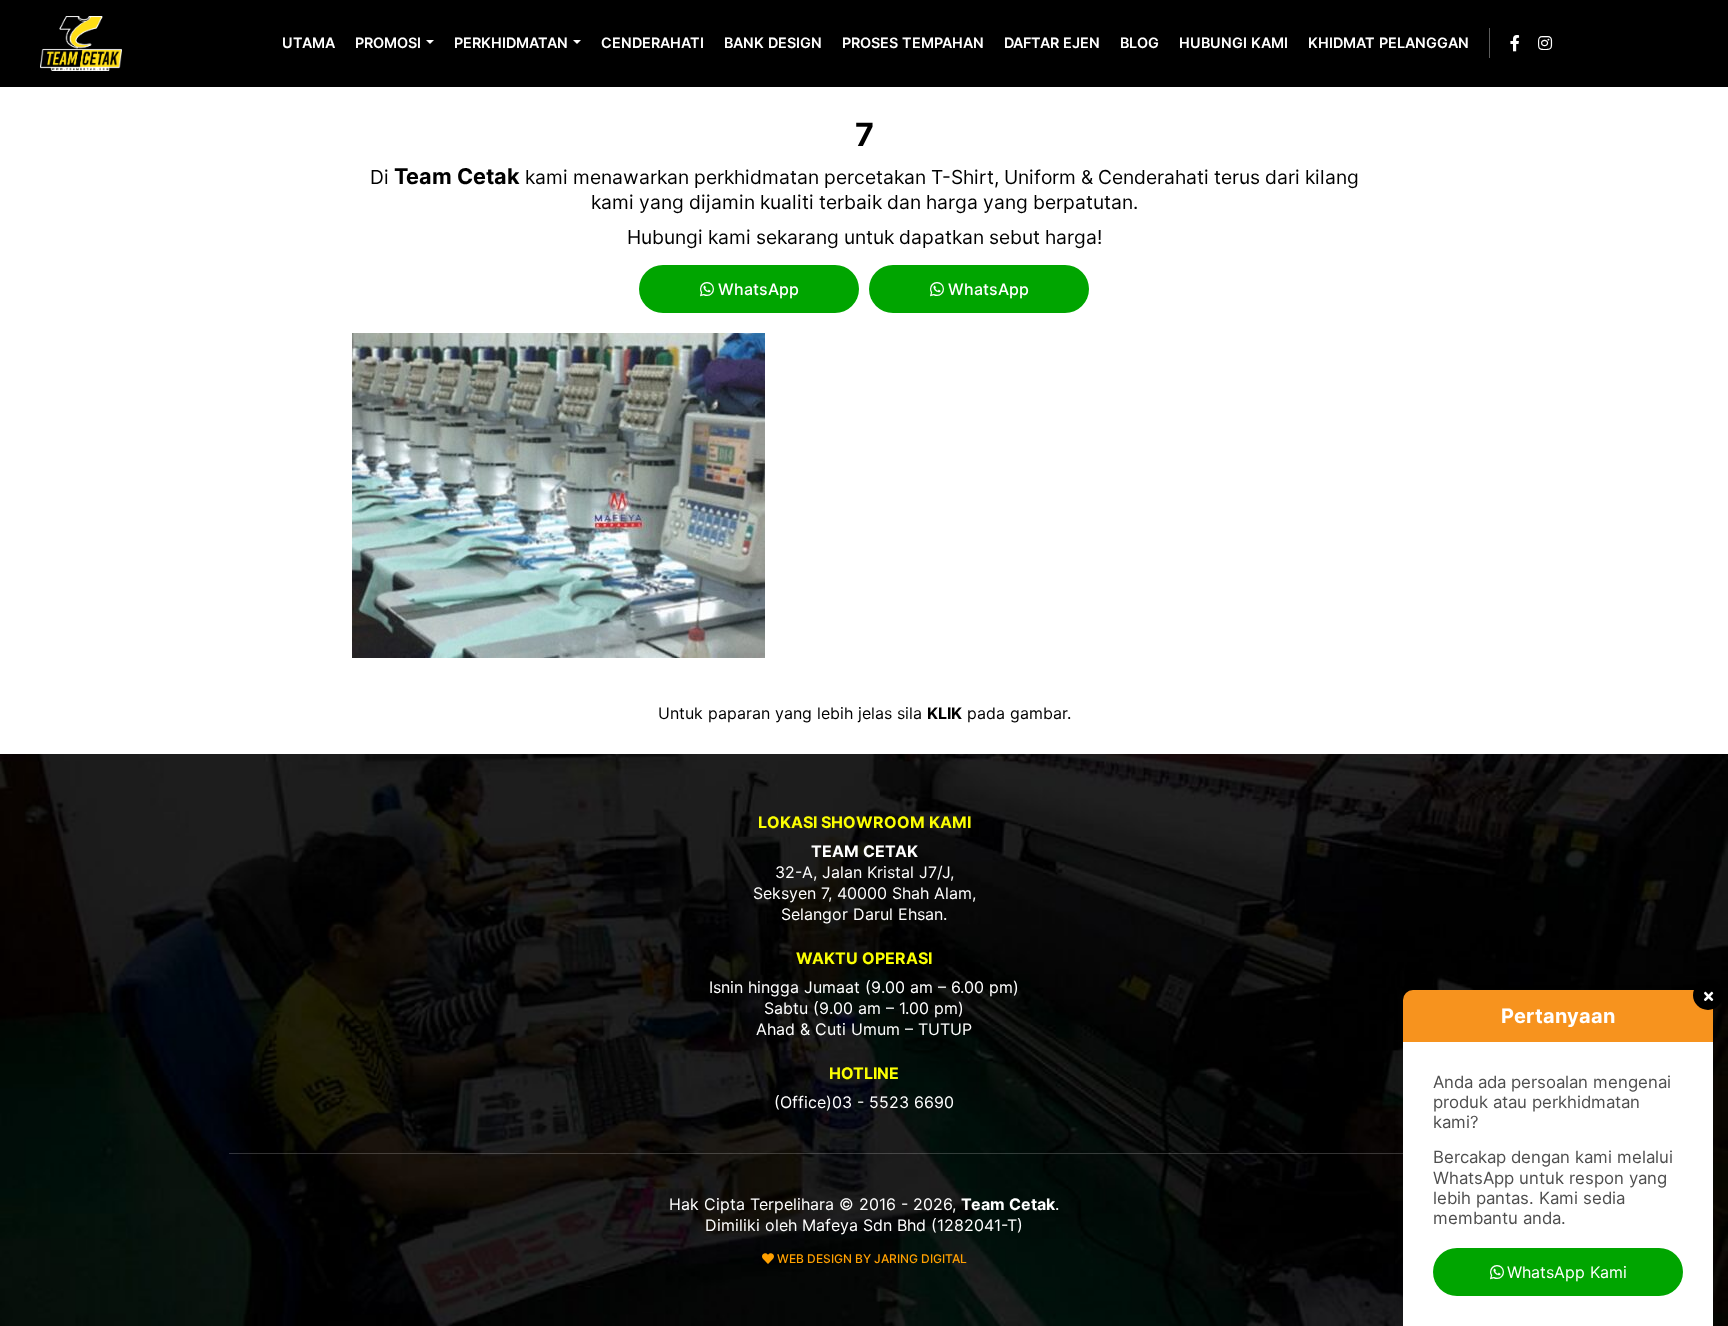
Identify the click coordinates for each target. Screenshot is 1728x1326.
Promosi (388, 42)
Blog (1139, 42)
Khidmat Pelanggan (1388, 42)
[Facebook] (1515, 43)
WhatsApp (756, 289)
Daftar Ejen (1052, 42)
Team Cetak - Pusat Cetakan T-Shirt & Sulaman (83, 43)
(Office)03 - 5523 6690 (864, 1102)
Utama (308, 42)
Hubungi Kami (1233, 42)
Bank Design (773, 42)
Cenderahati (652, 42)
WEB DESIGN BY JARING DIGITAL (870, 1258)
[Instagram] (1545, 43)
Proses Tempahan (913, 42)
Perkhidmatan (511, 42)
